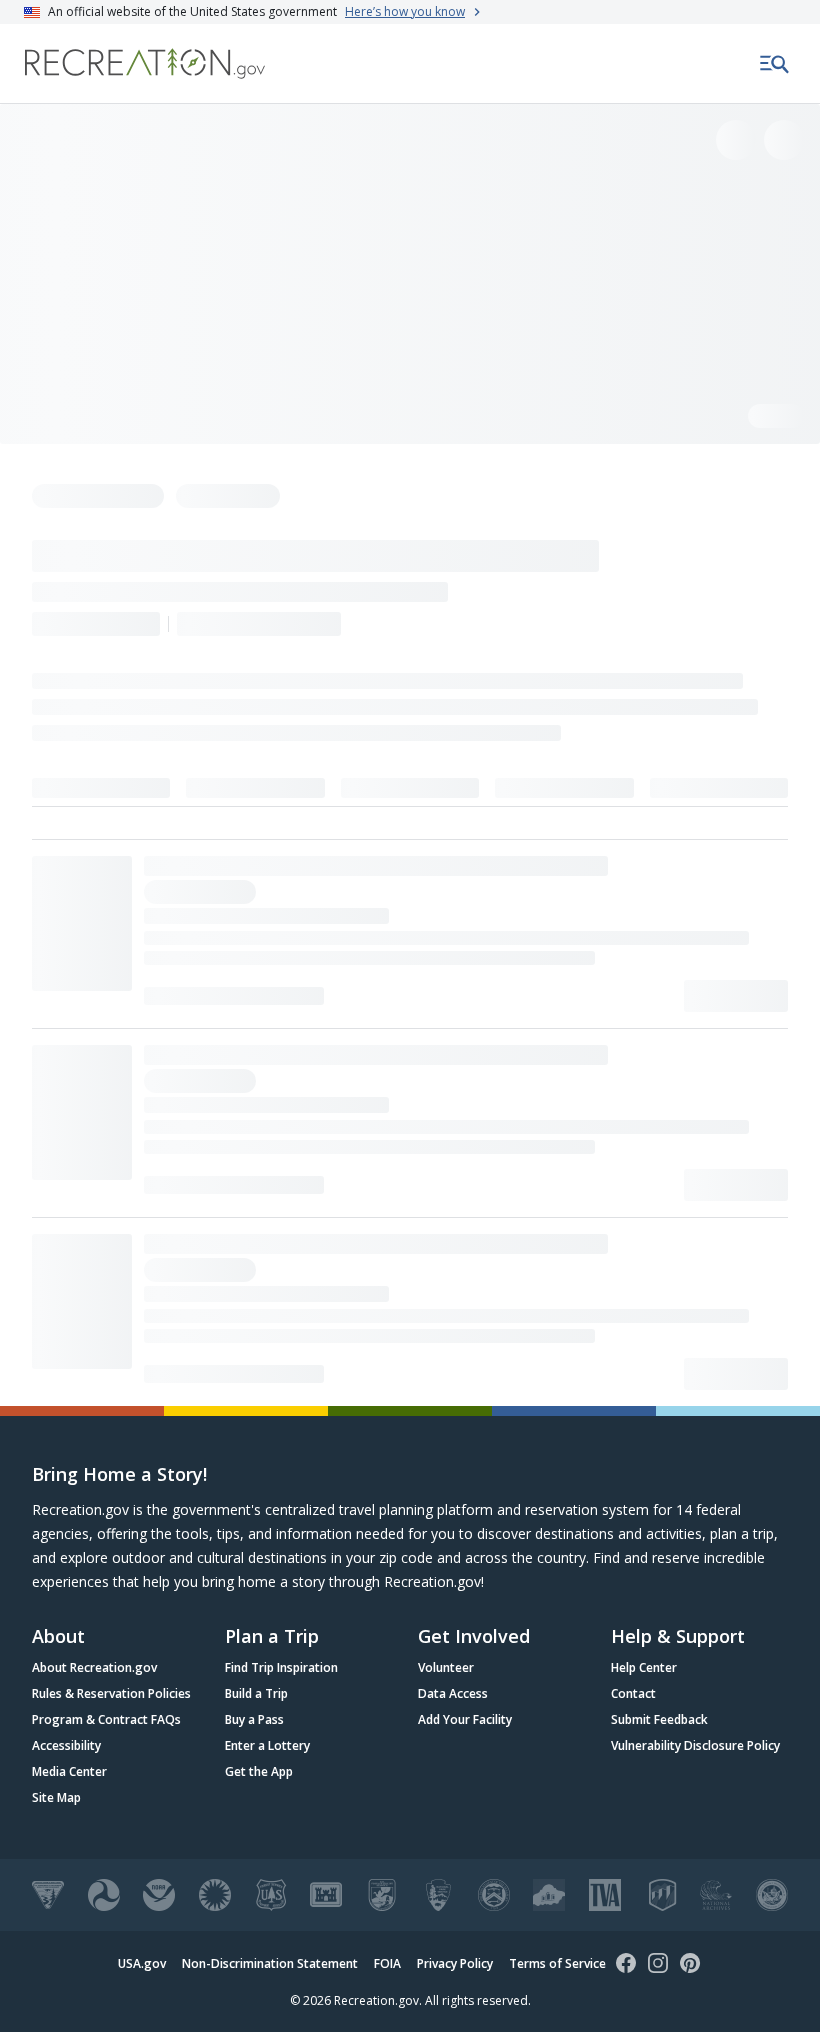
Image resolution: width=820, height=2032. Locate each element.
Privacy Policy (455, 1963)
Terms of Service (557, 1963)
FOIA (387, 1963)
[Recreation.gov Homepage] (145, 63)
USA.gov (142, 1963)
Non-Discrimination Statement (270, 1963)
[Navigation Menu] (775, 64)
